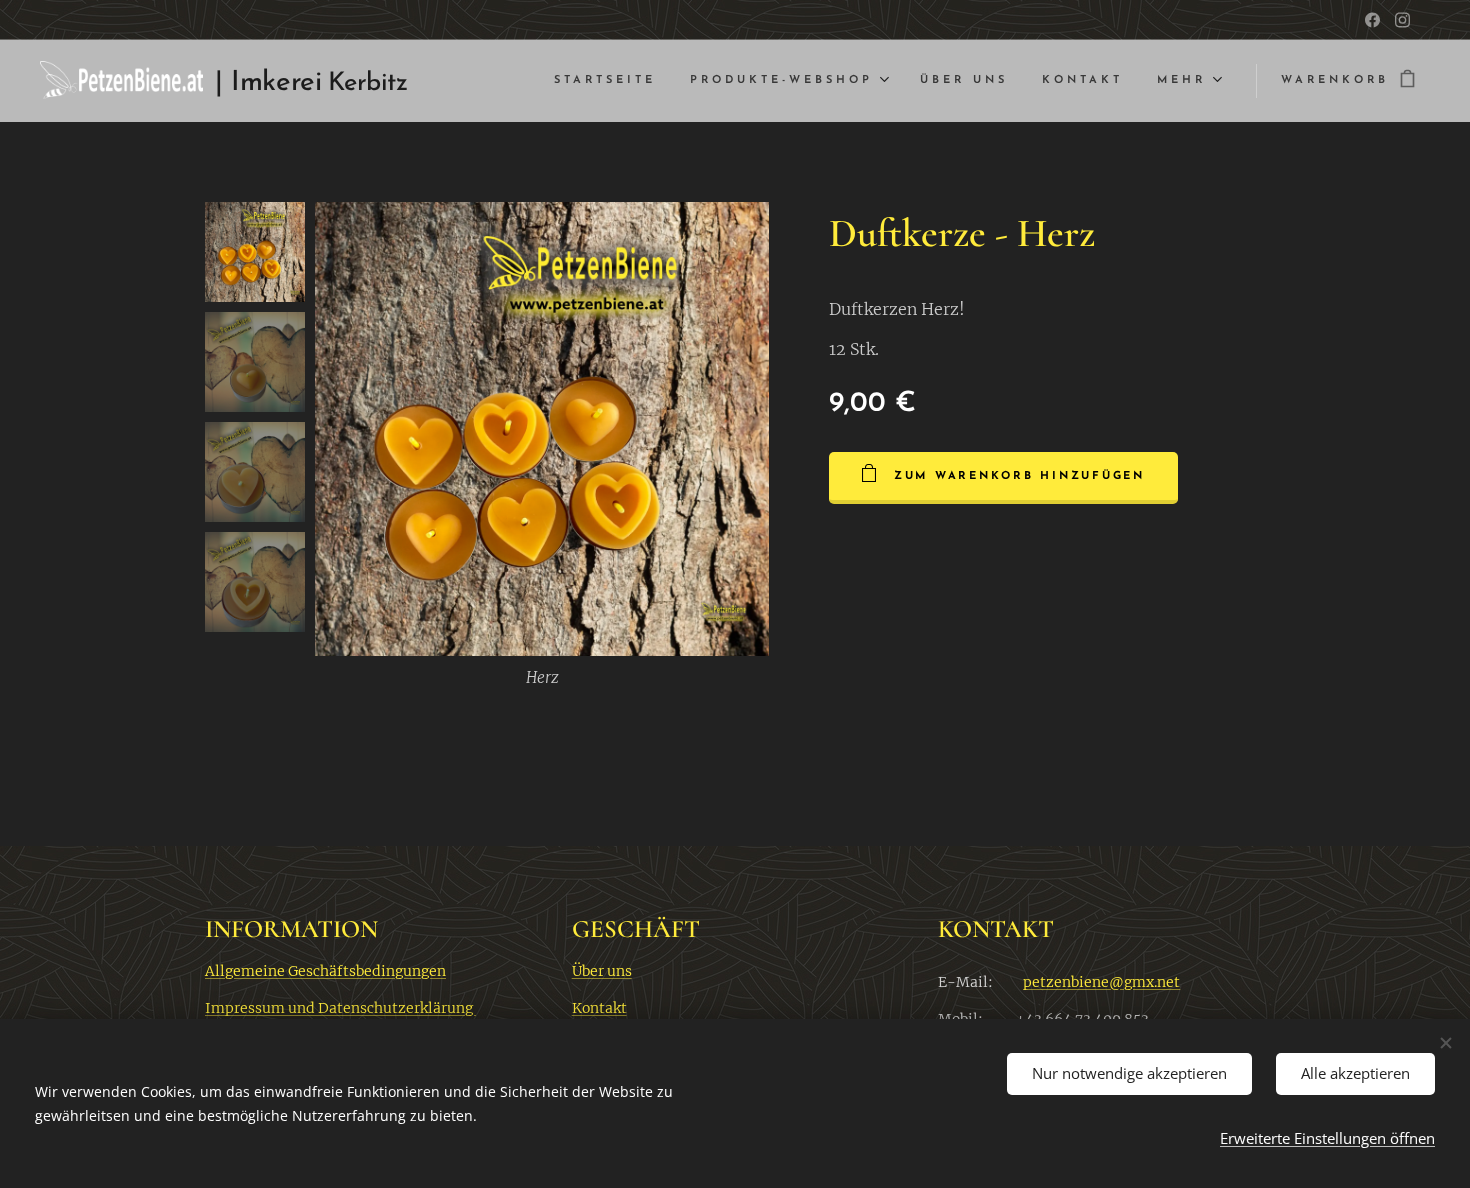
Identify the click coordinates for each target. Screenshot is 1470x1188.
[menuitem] (605, 81)
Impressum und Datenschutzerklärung (340, 1008)
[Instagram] (1402, 20)
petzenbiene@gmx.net (1101, 982)
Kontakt (599, 1008)
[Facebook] (1372, 20)
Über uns (602, 971)
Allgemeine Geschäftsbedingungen (325, 971)
